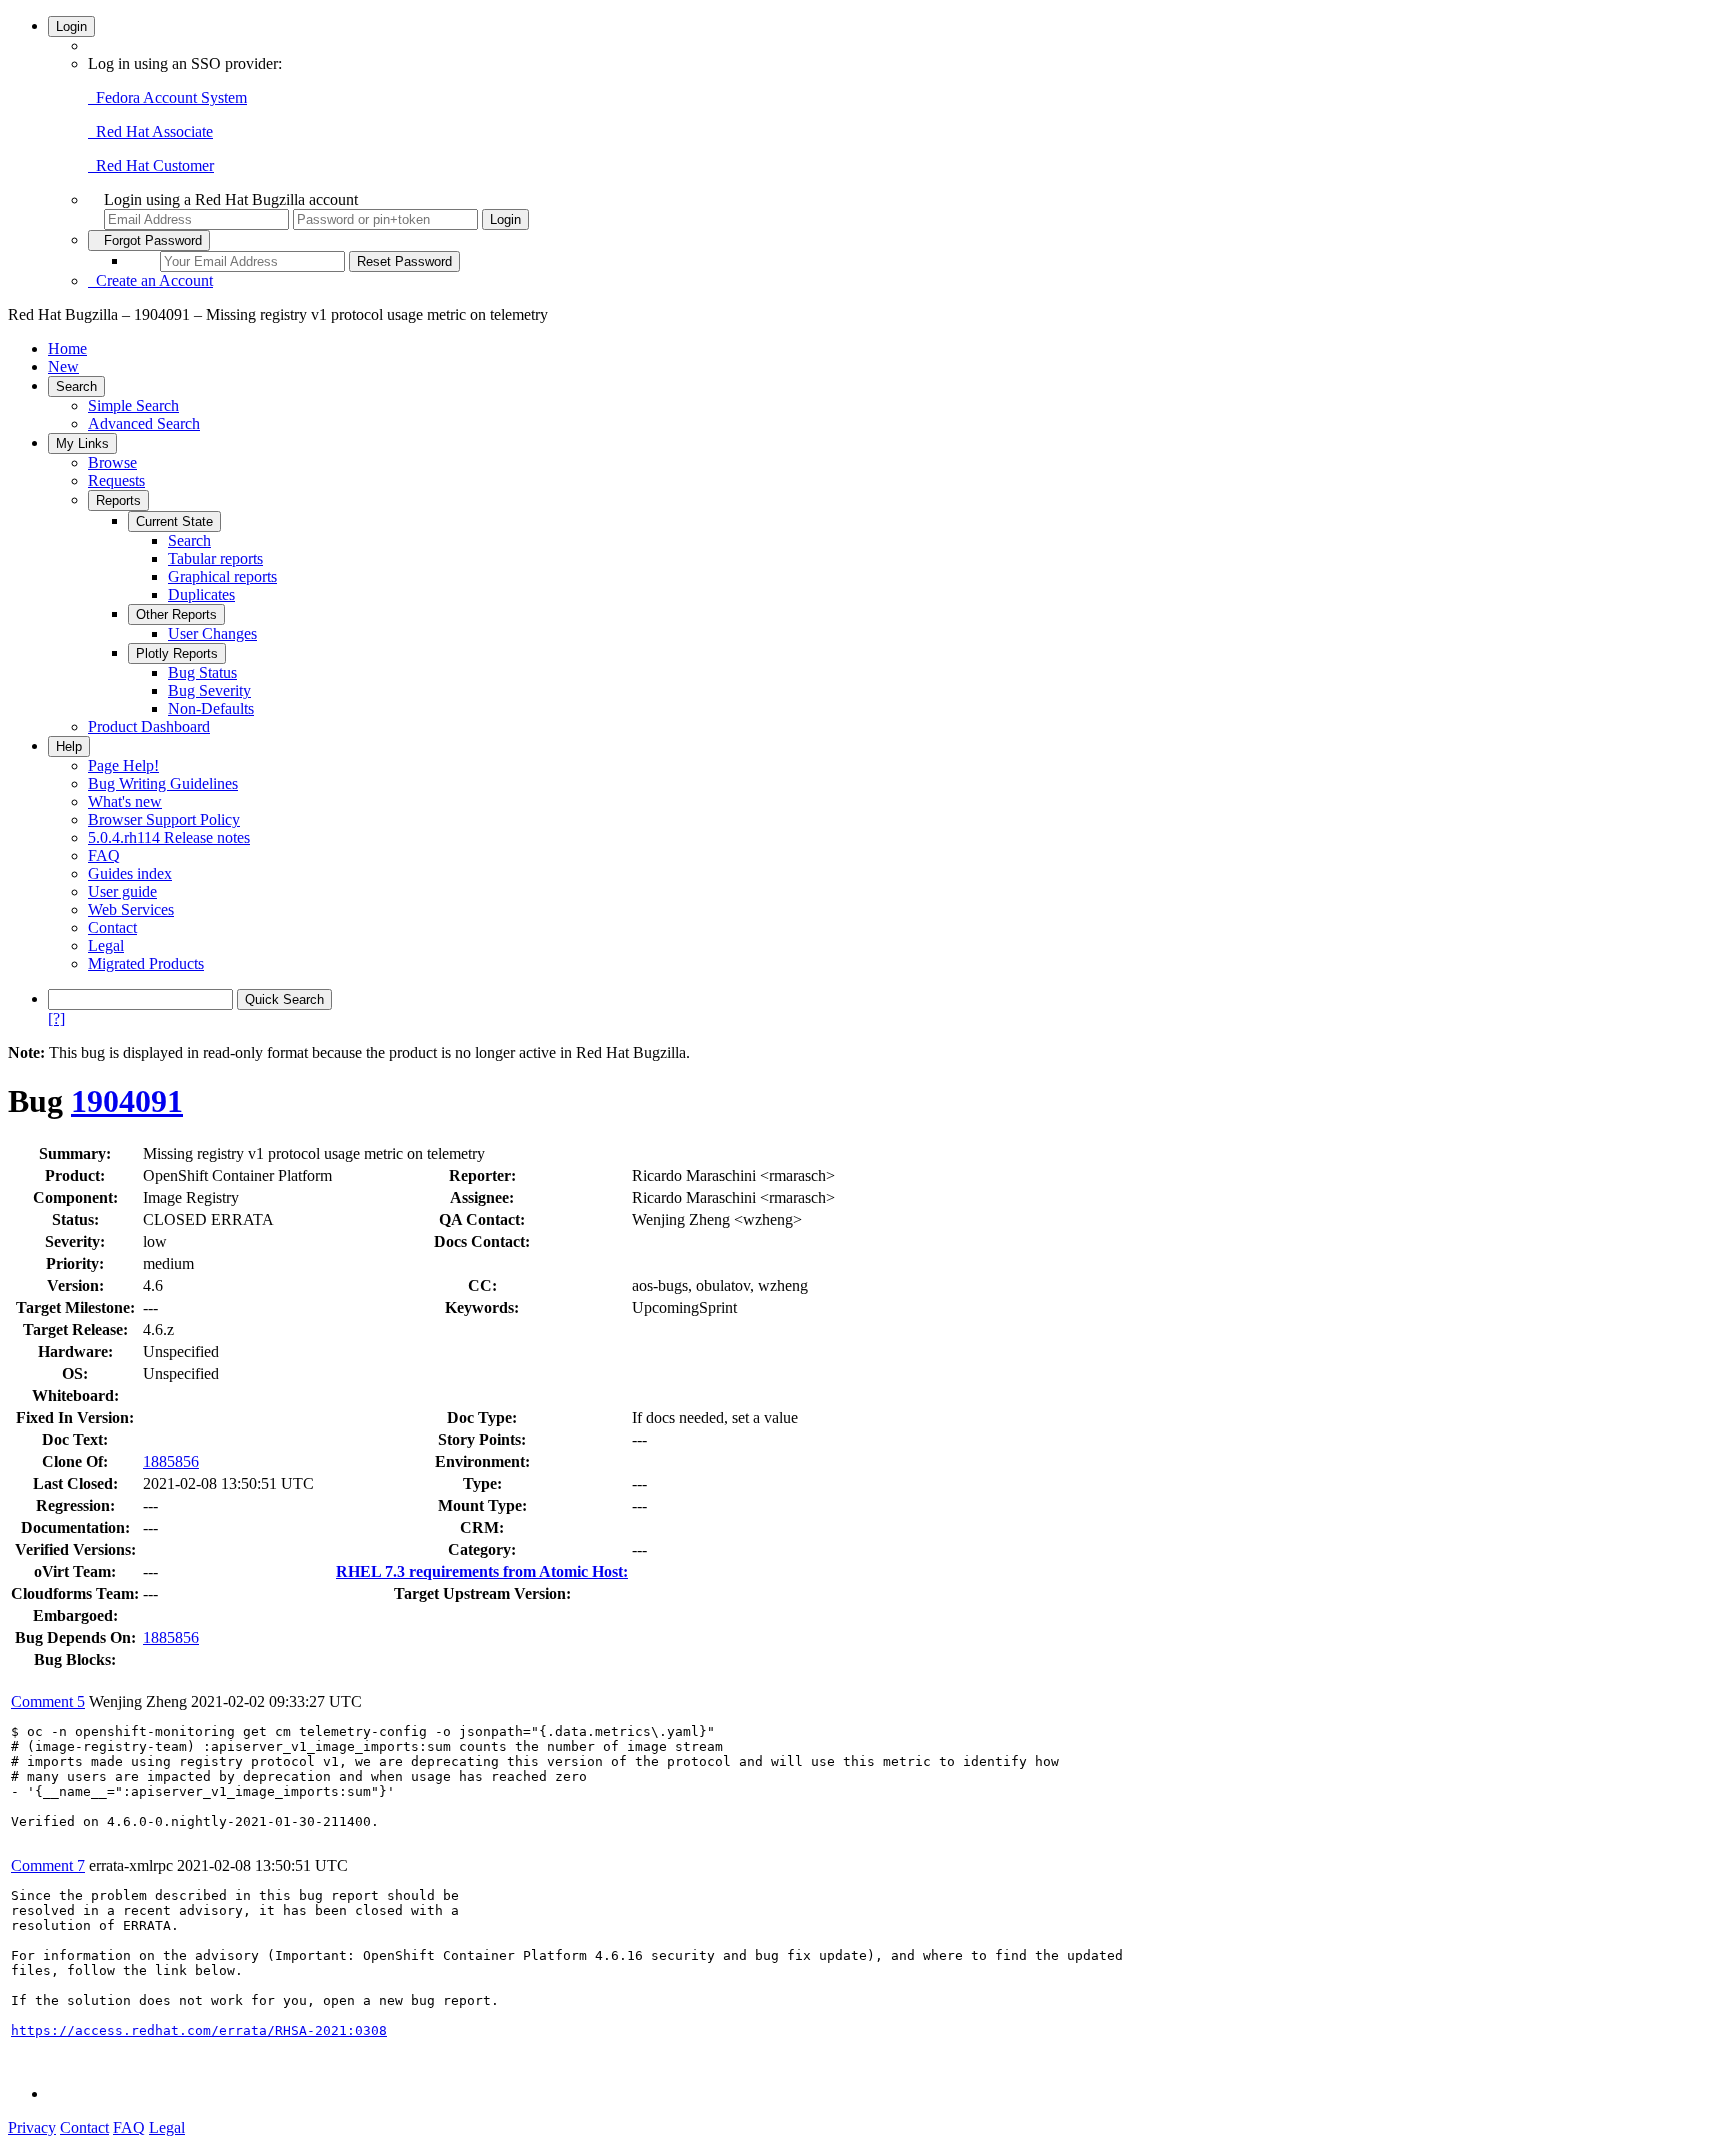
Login (71, 26)
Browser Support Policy (164, 819)
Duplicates (201, 594)
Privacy (32, 2127)
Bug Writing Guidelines (163, 783)
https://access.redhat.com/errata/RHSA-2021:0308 (199, 2030)
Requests (116, 480)
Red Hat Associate (150, 131)
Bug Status (202, 672)
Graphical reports (222, 576)
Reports (118, 500)
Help (69, 746)
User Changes (212, 633)
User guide (122, 891)
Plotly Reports (177, 653)
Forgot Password (149, 240)
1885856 (171, 1461)
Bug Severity (209, 690)
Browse (112, 462)
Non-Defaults (211, 708)
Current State (174, 521)
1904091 (127, 1101)
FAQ (104, 855)
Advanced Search (144, 423)
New (63, 366)
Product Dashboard (149, 726)
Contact (112, 927)
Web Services (131, 909)
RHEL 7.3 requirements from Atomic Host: (482, 1571)
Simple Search (133, 405)
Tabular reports (215, 558)
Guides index (130, 873)
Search (76, 386)
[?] (56, 1018)
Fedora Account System (167, 97)
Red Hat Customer (151, 165)
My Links (82, 443)
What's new (125, 801)
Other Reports (176, 614)
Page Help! (123, 765)
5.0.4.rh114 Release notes (169, 837)
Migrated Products (146, 963)
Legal (106, 945)
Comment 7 (48, 1865)
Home (67, 348)
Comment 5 (48, 1701)
